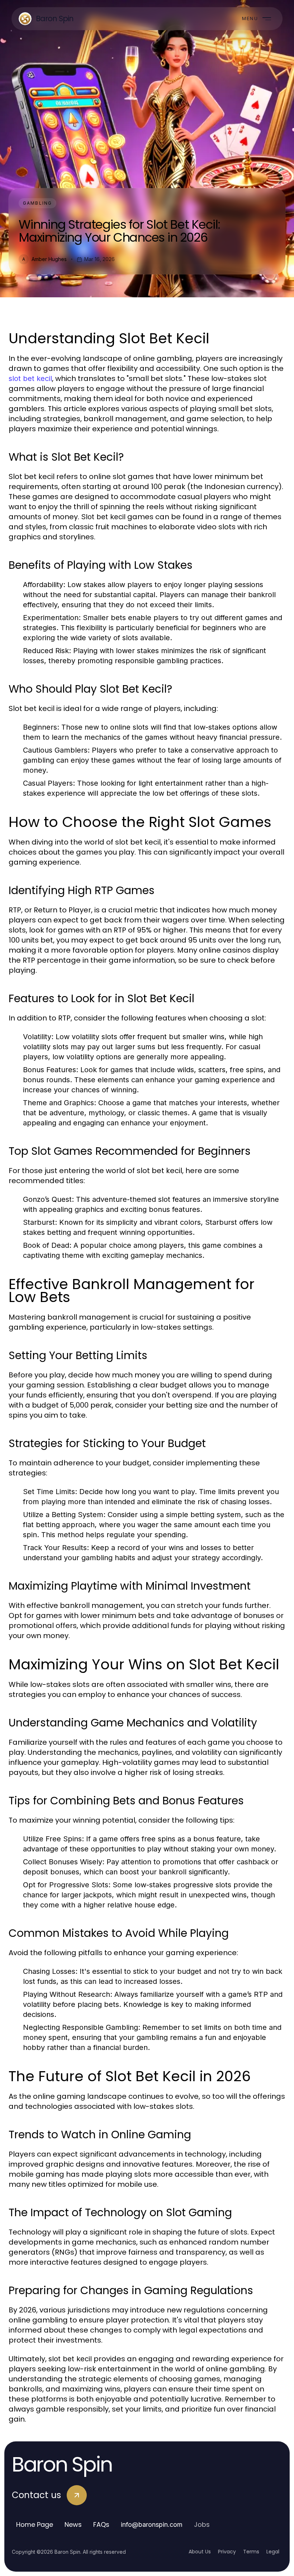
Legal (273, 2552)
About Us (200, 2552)
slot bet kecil (30, 378)
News (73, 2524)
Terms (251, 2552)
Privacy (227, 2552)
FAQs (101, 2524)
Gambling (37, 203)
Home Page (35, 2524)
